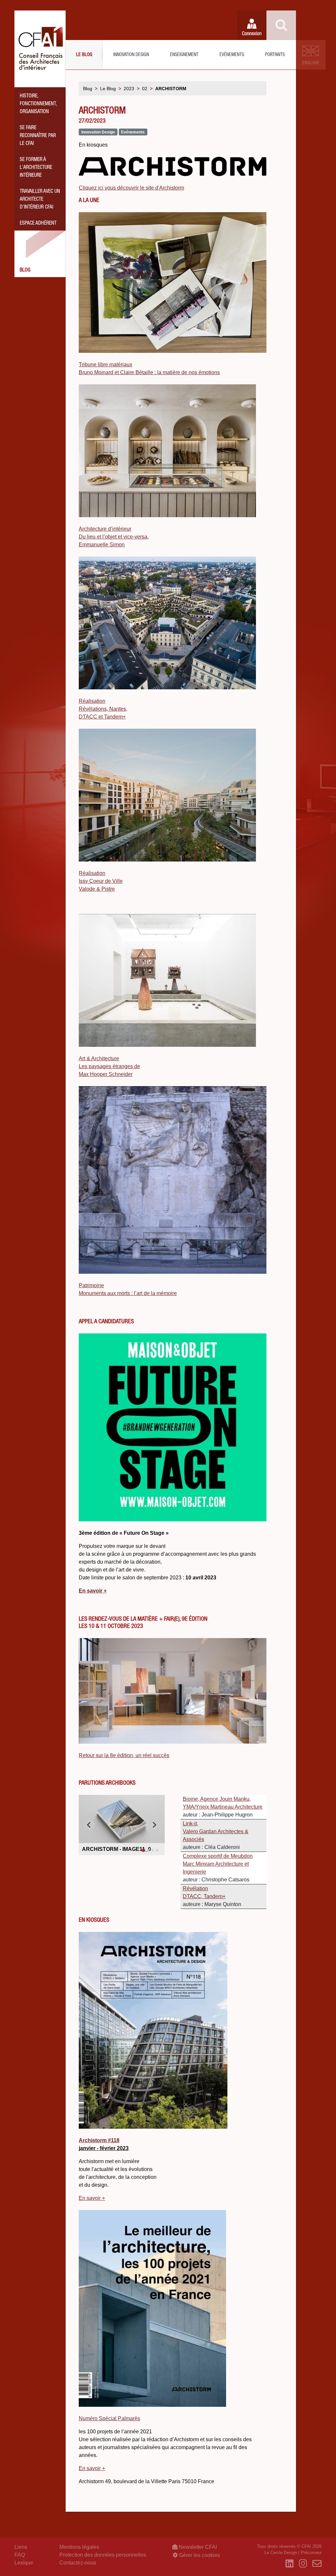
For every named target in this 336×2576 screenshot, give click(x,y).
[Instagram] (303, 2564)
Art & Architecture (99, 1058)
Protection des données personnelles (103, 2555)
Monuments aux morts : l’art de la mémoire (128, 1293)
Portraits (275, 55)
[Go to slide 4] (157, 1850)
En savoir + (92, 2468)
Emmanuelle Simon (102, 545)
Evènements (232, 55)
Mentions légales (79, 2547)
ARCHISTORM (171, 89)
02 (145, 89)
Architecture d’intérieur (105, 529)
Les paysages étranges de (109, 1066)
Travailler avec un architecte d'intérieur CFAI (40, 200)
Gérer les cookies (199, 2555)
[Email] (317, 2564)
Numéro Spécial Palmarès (109, 2418)
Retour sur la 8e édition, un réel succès (124, 1755)
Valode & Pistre (97, 889)
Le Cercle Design (281, 2553)
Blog (25, 271)
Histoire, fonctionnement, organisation (38, 104)
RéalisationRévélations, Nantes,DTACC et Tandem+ (103, 709)
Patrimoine (91, 1285)
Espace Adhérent (38, 224)
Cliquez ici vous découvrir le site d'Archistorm (131, 188)
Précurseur (311, 2553)
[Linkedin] (290, 2564)
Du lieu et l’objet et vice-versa (113, 537)
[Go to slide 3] (153, 1850)
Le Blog (84, 55)
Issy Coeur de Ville (101, 881)
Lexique (24, 2563)
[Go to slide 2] (148, 1850)
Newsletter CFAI (197, 2547)
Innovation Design (131, 55)
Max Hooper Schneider (106, 1074)
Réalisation (92, 873)
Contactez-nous (78, 2563)
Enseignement (184, 55)
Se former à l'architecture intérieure (36, 168)
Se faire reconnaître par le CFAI (38, 136)
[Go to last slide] (89, 1825)
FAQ (20, 2555)
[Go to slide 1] (143, 1850)
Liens (21, 2547)
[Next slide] (154, 1825)
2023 (129, 89)
